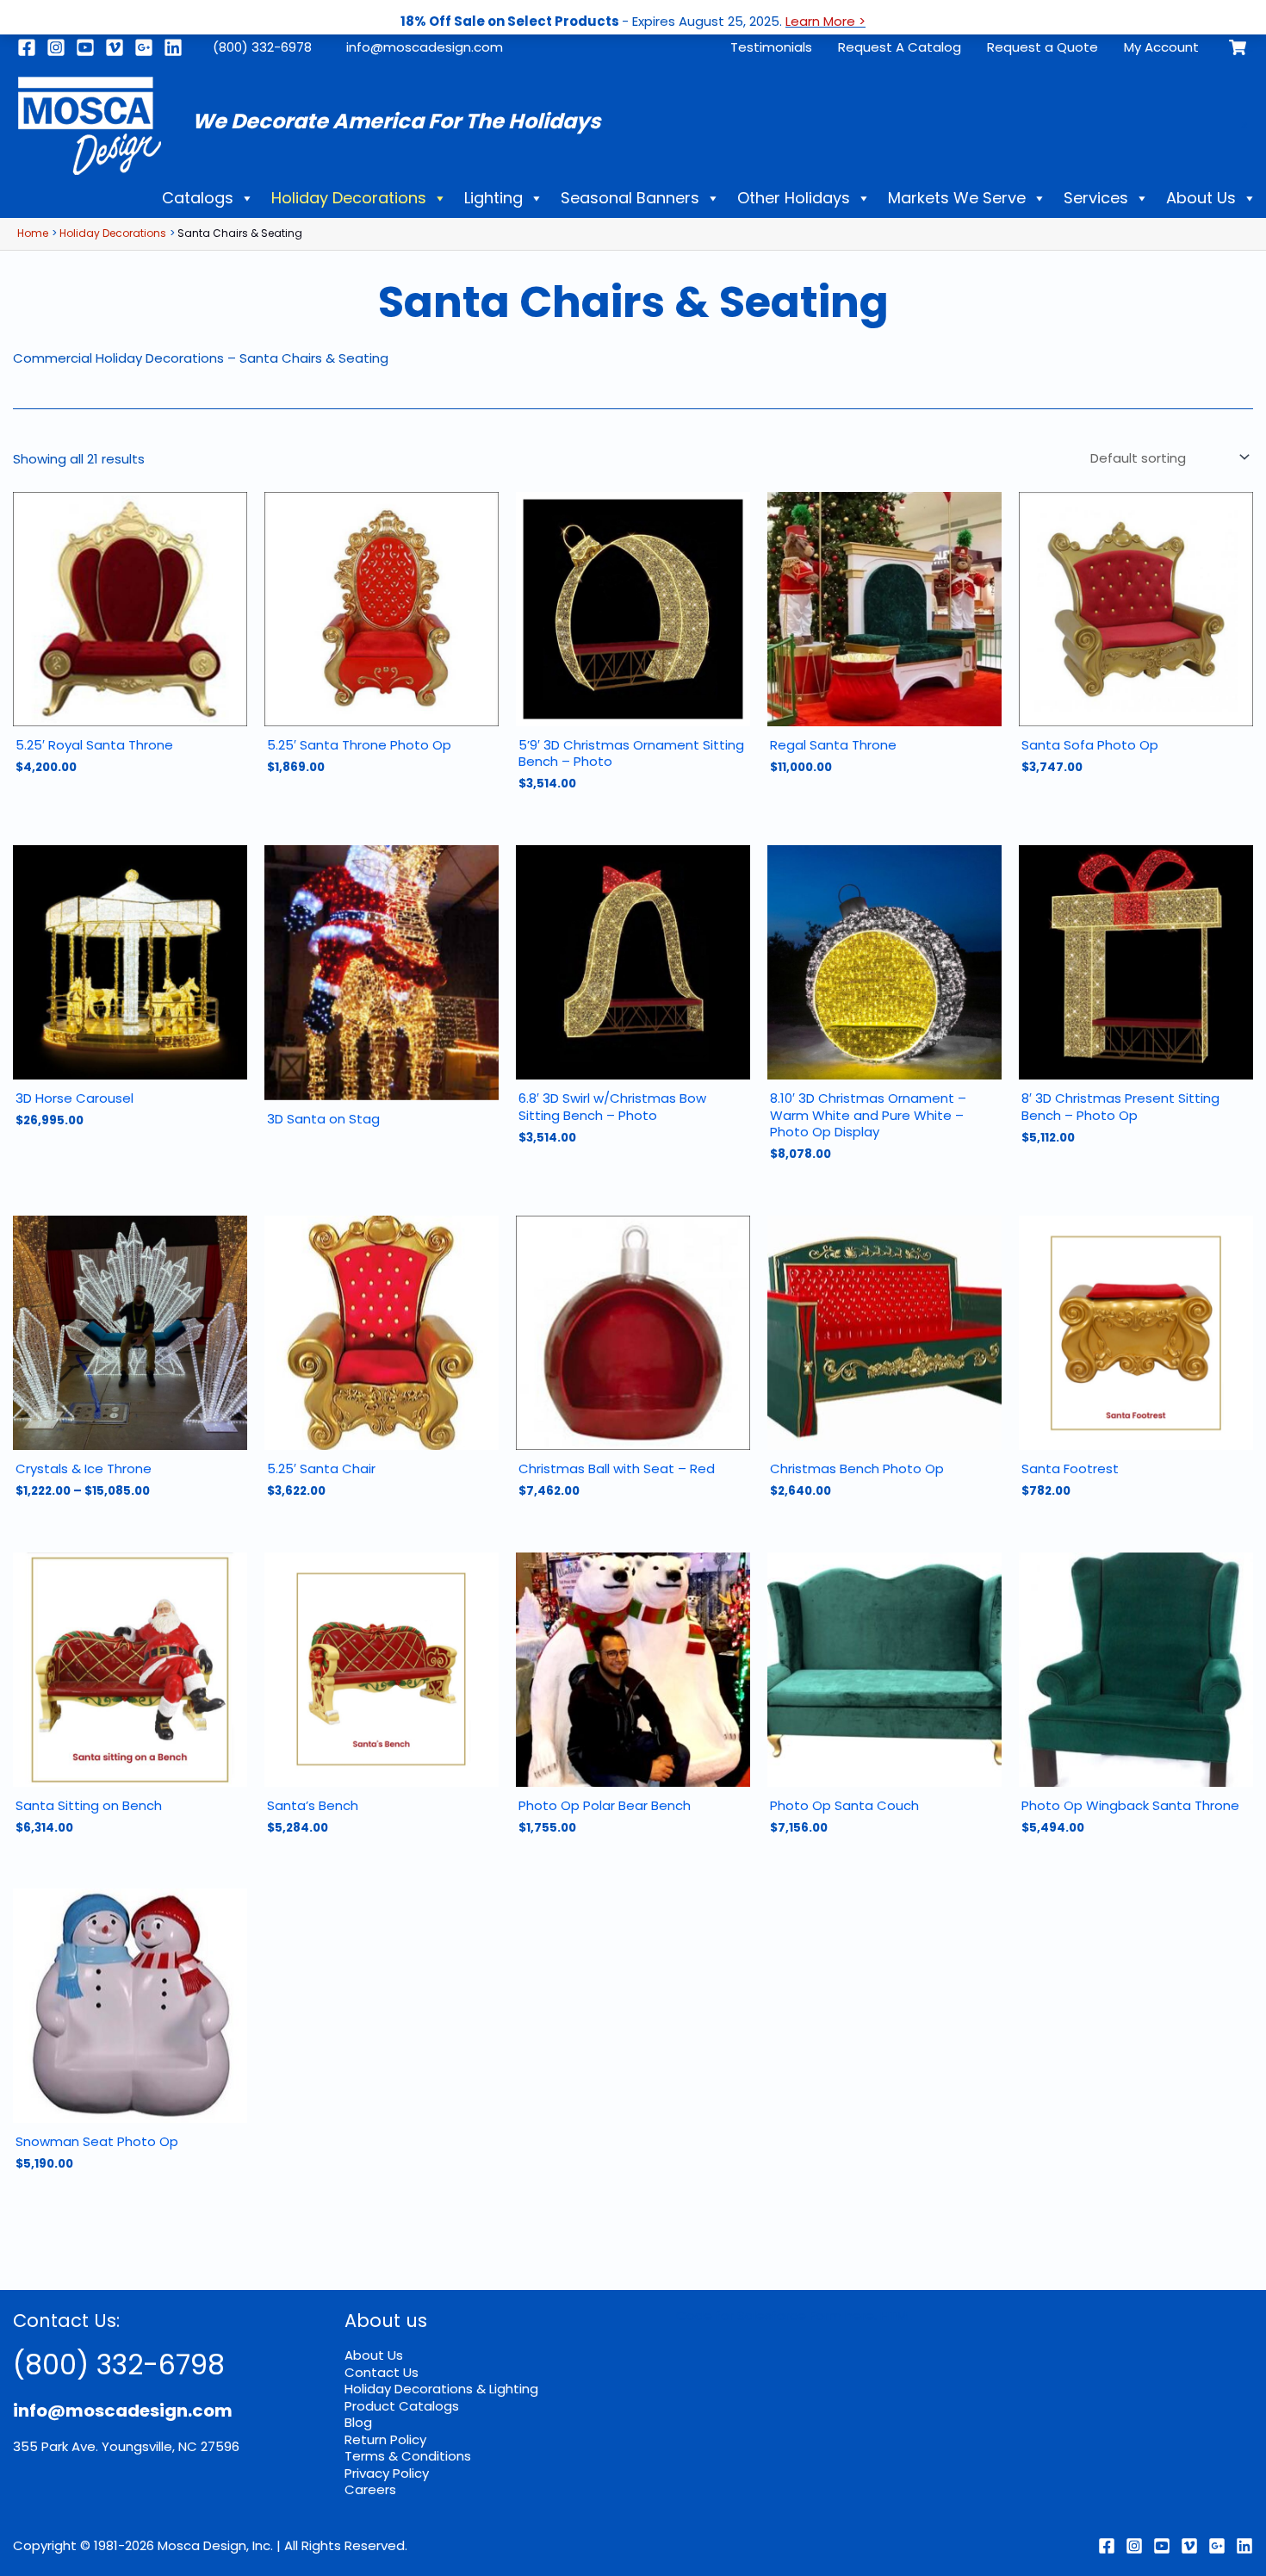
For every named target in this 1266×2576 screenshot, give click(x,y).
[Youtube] (85, 47)
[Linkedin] (173, 47)
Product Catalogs (402, 2406)
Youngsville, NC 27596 (171, 2446)
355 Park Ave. (56, 2446)
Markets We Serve (957, 198)
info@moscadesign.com (425, 47)
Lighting (493, 198)
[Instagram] (56, 47)
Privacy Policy (387, 2473)
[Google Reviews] (1217, 2546)
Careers (370, 2489)
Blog (358, 2422)
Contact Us (382, 2372)
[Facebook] (27, 47)
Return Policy (385, 2439)
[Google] (144, 47)
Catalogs (198, 198)
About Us (1201, 198)
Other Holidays (794, 198)
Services (1096, 198)
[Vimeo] (115, 47)
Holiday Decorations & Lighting (441, 2389)
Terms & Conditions (408, 2456)
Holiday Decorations (349, 198)
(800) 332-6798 (119, 2364)
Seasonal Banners (630, 198)
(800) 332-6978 (262, 47)
